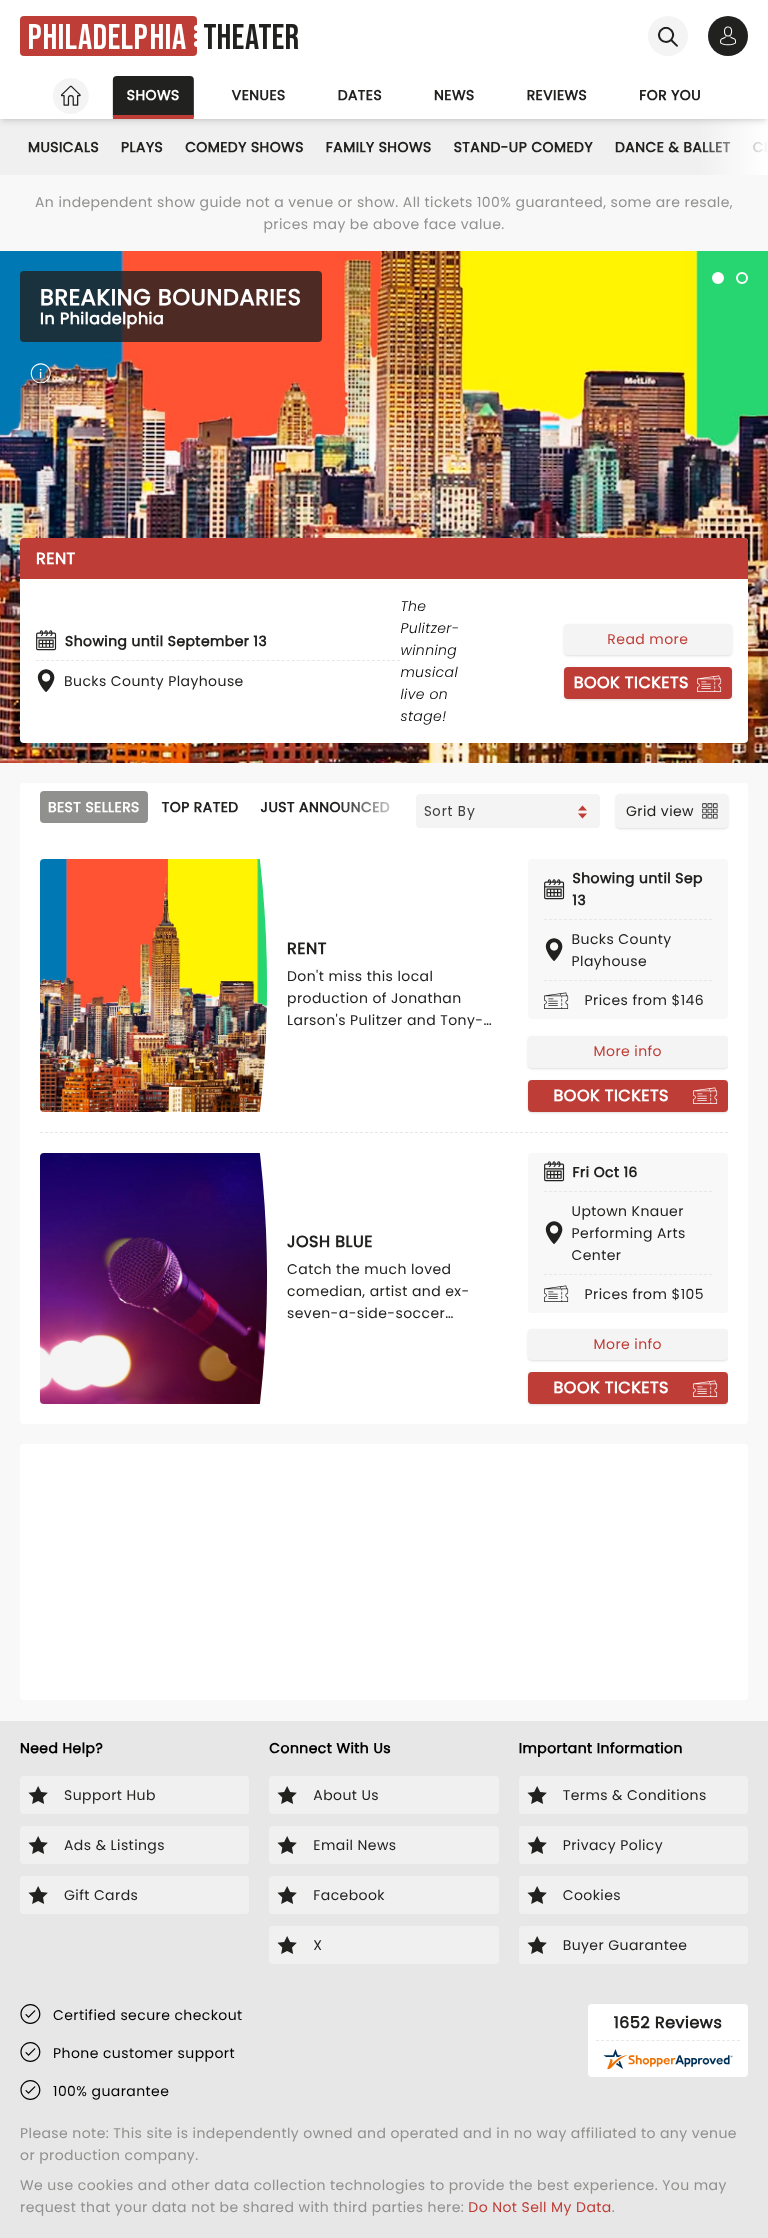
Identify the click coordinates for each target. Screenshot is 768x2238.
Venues (259, 95)
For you (670, 95)
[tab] (718, 278)
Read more (647, 639)
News (454, 95)
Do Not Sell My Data (539, 2207)
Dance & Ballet (673, 147)
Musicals (63, 147)
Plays (142, 147)
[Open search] (668, 36)
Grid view (660, 811)
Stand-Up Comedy (523, 147)
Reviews (557, 95)
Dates (360, 95)
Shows (153, 95)
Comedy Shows (244, 147)
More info (628, 1051)
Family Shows (379, 147)
